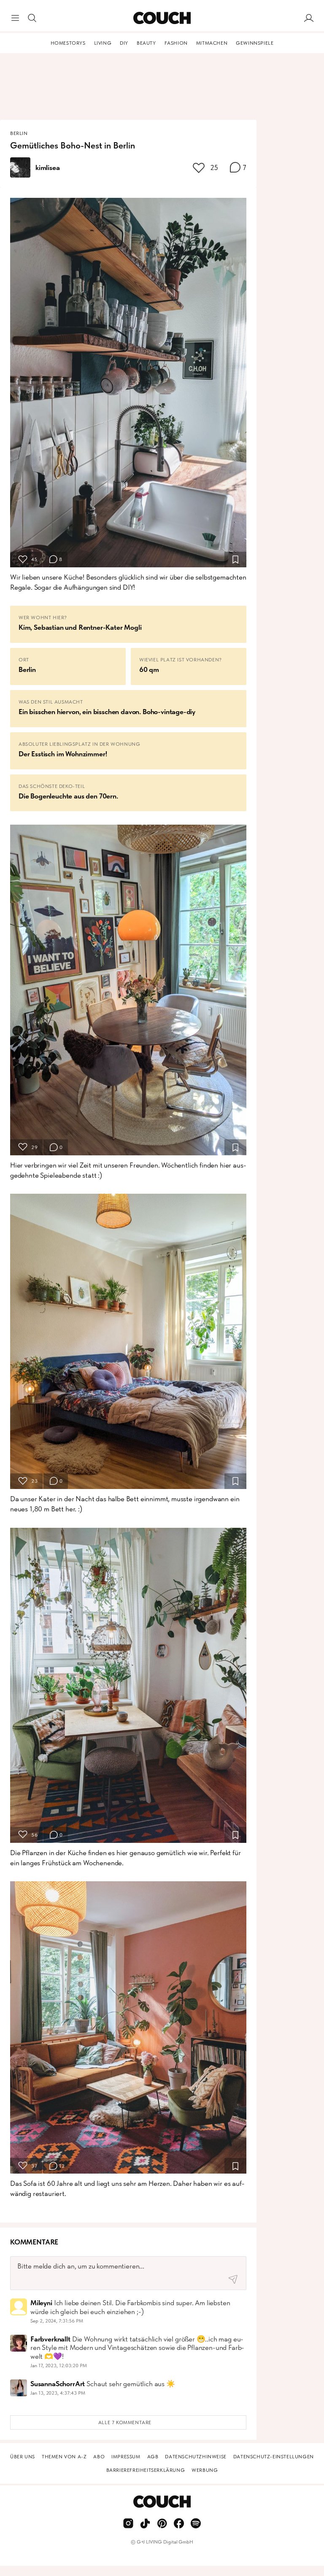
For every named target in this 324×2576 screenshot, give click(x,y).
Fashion (176, 43)
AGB (153, 2457)
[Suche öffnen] (32, 18)
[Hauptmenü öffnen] (15, 18)
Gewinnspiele (255, 43)
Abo (99, 2457)
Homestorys (68, 43)
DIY (124, 43)
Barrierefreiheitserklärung (146, 2470)
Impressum (126, 2457)
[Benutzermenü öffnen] (309, 18)
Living (103, 43)
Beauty (146, 43)
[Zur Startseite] (162, 18)
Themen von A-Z (64, 2457)
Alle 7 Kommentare (125, 2422)
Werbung (205, 2470)
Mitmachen (212, 43)
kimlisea (48, 167)
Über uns (23, 2457)
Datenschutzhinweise (196, 2457)
